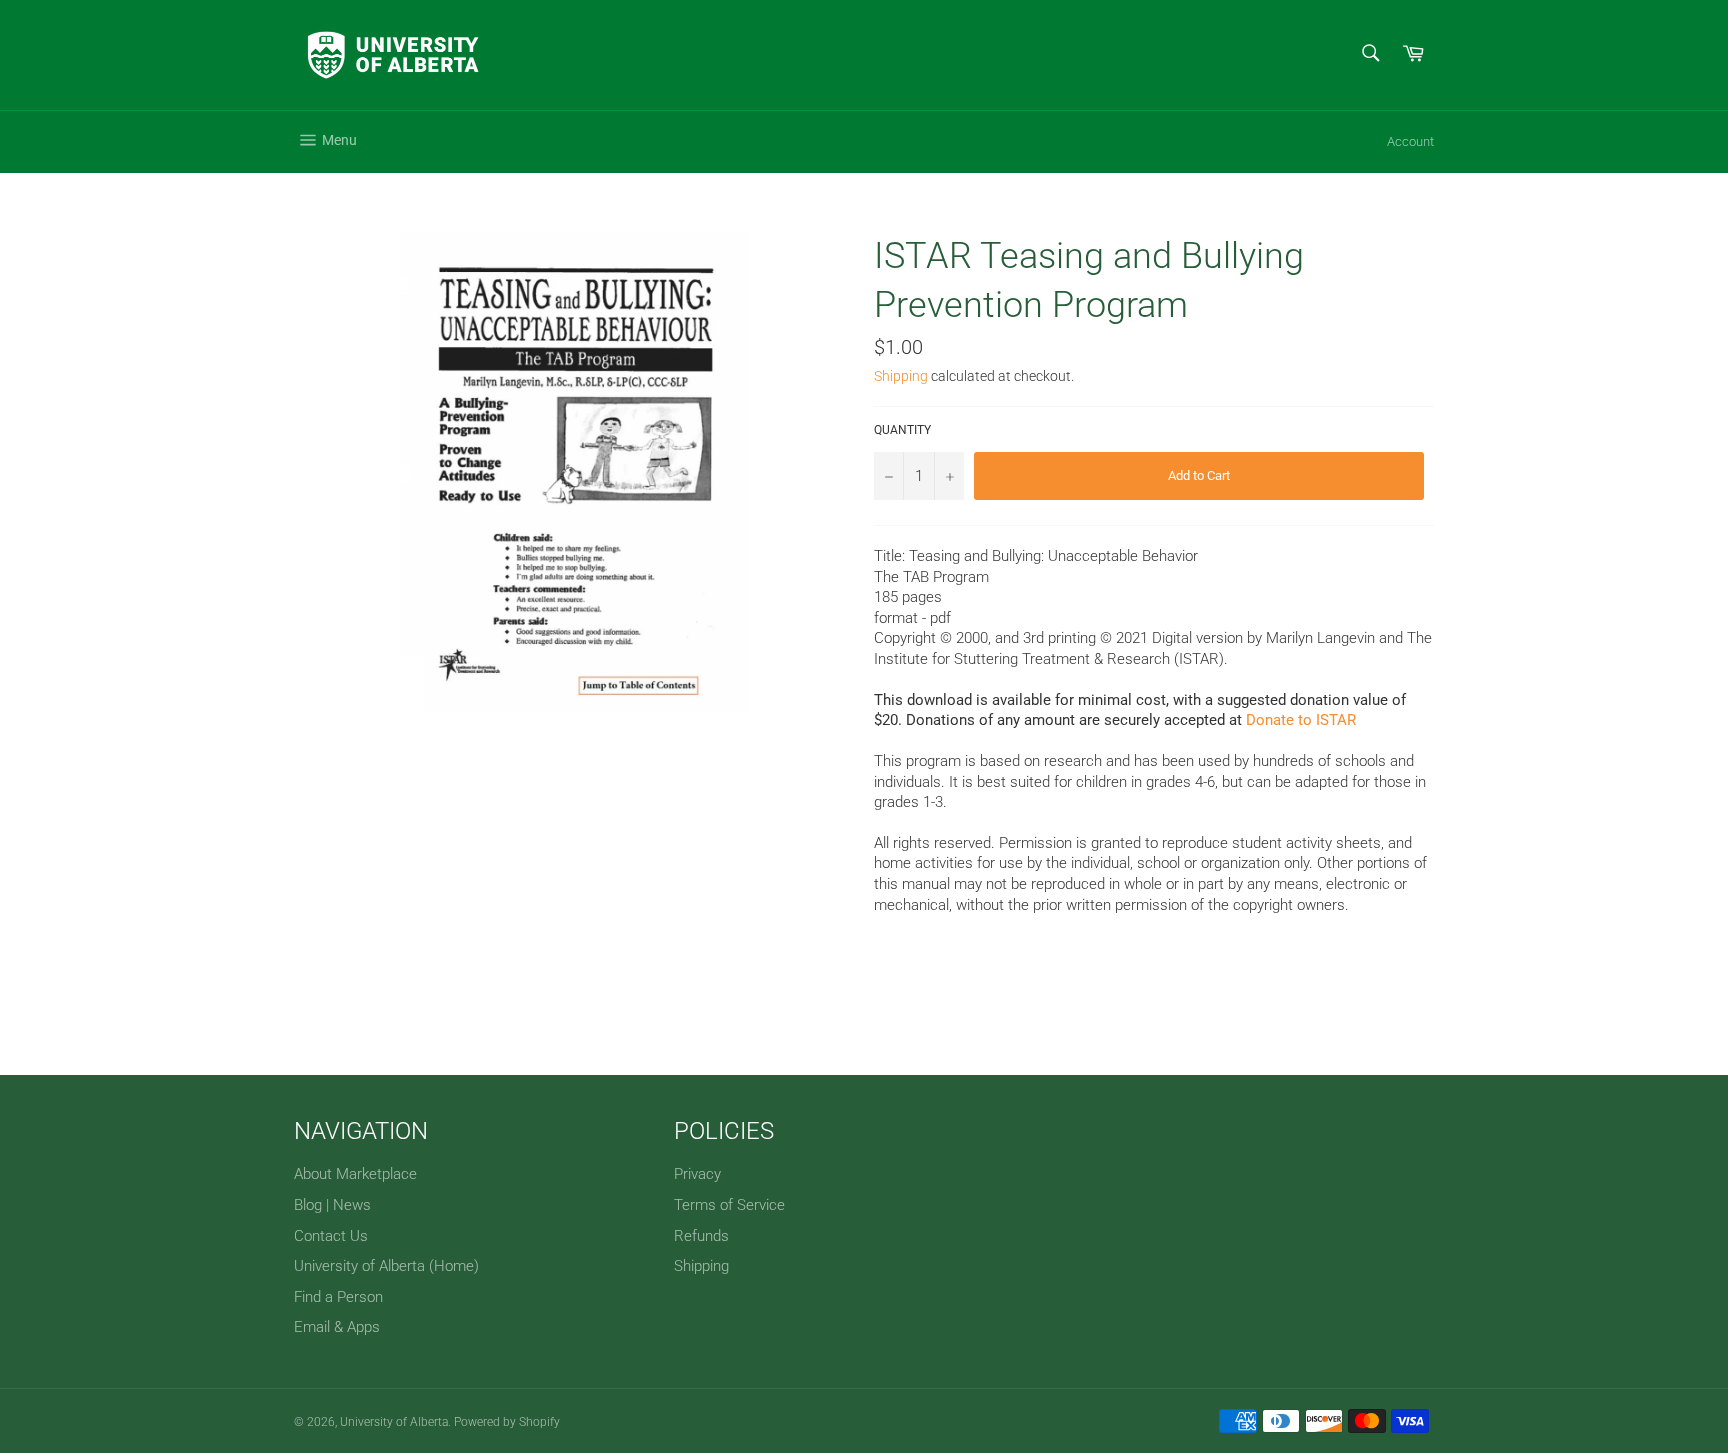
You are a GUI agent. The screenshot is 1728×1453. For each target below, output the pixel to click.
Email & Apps (337, 1327)
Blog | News (332, 1205)
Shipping (901, 376)
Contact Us (331, 1236)
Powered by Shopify (507, 1422)
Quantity (902, 430)
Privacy (697, 1174)
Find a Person (338, 1297)
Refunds (701, 1236)
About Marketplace (355, 1174)
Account (1410, 141)
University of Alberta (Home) (386, 1266)
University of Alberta (394, 1422)
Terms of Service (729, 1205)
